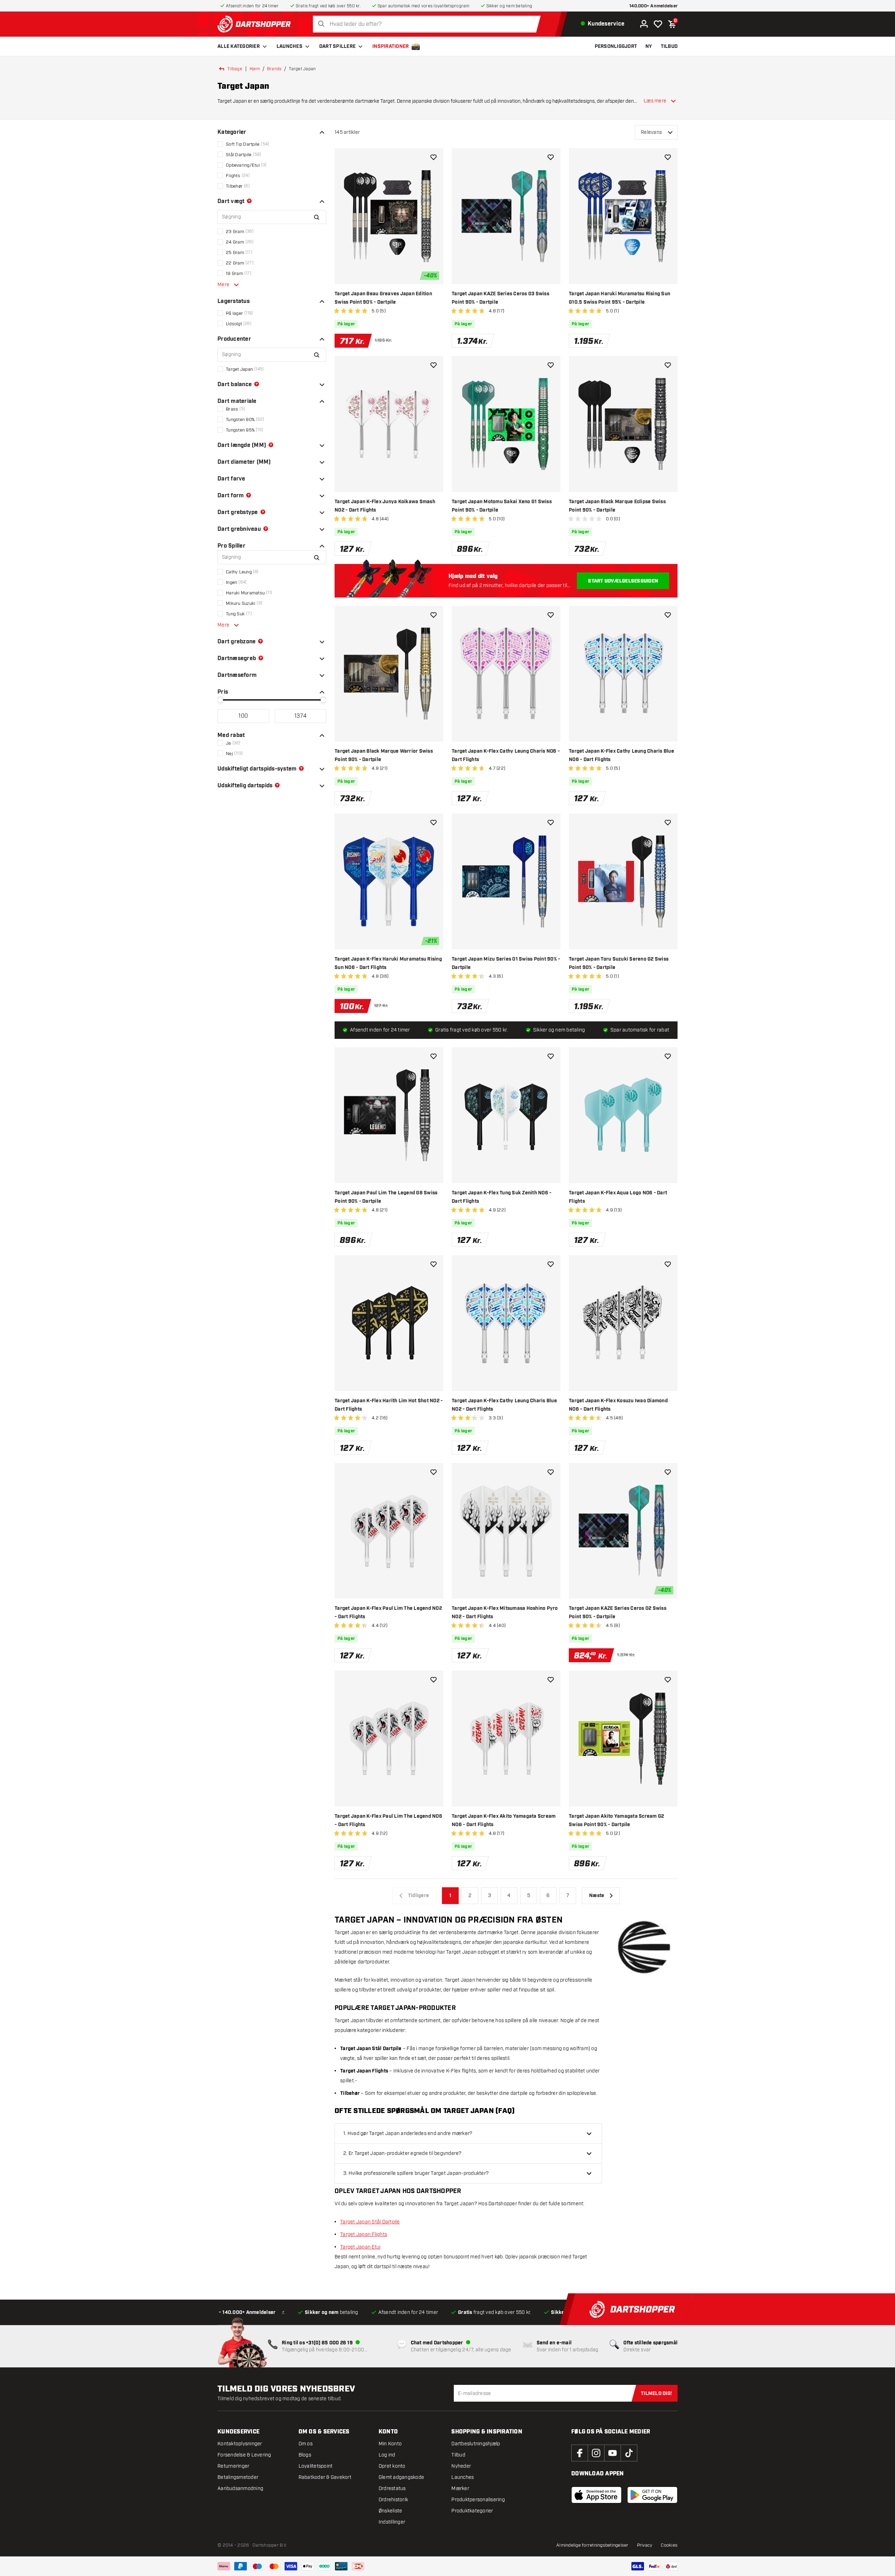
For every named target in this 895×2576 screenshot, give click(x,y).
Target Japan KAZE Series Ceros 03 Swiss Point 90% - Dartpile (500, 298)
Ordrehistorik (393, 2500)
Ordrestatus (392, 2488)
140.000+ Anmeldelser (653, 6)
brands (274, 69)
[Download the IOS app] (596, 2495)
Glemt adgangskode (401, 2477)
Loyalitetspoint (316, 2466)
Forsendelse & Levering (244, 2455)
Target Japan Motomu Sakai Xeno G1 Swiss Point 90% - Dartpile (502, 506)
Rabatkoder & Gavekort (325, 2477)
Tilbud (458, 2455)
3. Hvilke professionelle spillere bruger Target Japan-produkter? (416, 2173)
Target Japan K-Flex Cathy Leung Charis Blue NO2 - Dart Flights (504, 1405)
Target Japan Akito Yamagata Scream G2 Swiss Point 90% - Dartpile (616, 1821)
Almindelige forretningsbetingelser (592, 2545)
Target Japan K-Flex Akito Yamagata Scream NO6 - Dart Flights (504, 1821)
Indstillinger (392, 2522)
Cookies (669, 2545)
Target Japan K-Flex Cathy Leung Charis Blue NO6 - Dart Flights (621, 755)
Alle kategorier (239, 46)
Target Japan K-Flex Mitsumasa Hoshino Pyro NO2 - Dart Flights (505, 1613)
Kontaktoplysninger (240, 2444)
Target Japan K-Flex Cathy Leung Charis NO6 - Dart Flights (506, 755)
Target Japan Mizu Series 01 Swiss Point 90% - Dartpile (506, 963)
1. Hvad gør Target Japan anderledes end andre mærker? (408, 2133)
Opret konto (392, 2466)
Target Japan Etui (360, 2247)
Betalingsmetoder (238, 2477)
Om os (306, 2444)
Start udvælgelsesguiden (623, 581)
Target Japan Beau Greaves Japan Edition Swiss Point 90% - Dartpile (383, 298)
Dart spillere (337, 46)
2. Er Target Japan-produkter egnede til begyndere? (403, 2153)
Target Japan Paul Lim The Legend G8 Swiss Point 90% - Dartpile (386, 1197)
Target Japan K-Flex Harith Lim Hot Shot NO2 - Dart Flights (389, 1405)
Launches (289, 46)
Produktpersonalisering (478, 2500)
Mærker (460, 2488)
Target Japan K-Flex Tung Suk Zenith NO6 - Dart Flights (502, 1197)
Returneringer (233, 2466)
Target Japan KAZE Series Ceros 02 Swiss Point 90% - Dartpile (618, 1613)
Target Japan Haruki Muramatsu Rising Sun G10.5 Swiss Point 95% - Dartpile (620, 298)
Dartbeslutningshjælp (476, 2444)
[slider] (220, 700)
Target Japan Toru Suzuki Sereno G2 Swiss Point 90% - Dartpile (619, 963)
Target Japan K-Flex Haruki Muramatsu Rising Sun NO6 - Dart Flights (388, 963)
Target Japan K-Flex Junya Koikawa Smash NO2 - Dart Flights (385, 506)
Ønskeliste (391, 2511)
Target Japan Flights (364, 2234)
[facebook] (580, 2453)
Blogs (305, 2455)
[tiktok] (629, 2453)
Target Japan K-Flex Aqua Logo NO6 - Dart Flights (618, 1197)
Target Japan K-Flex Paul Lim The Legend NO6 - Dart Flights (388, 1821)
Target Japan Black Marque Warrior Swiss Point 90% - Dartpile (384, 755)
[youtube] (613, 2453)
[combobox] (429, 24)
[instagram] (596, 2453)
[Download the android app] (652, 2495)
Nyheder (461, 2466)
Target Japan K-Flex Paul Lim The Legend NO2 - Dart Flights (388, 1613)
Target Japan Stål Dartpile (370, 2222)
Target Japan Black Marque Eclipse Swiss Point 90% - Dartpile (617, 506)
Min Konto (390, 2444)
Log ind (387, 2455)
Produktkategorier (472, 2511)
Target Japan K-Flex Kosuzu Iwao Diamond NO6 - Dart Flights (618, 1405)
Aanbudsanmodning (240, 2488)
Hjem (255, 69)
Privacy (645, 2545)
